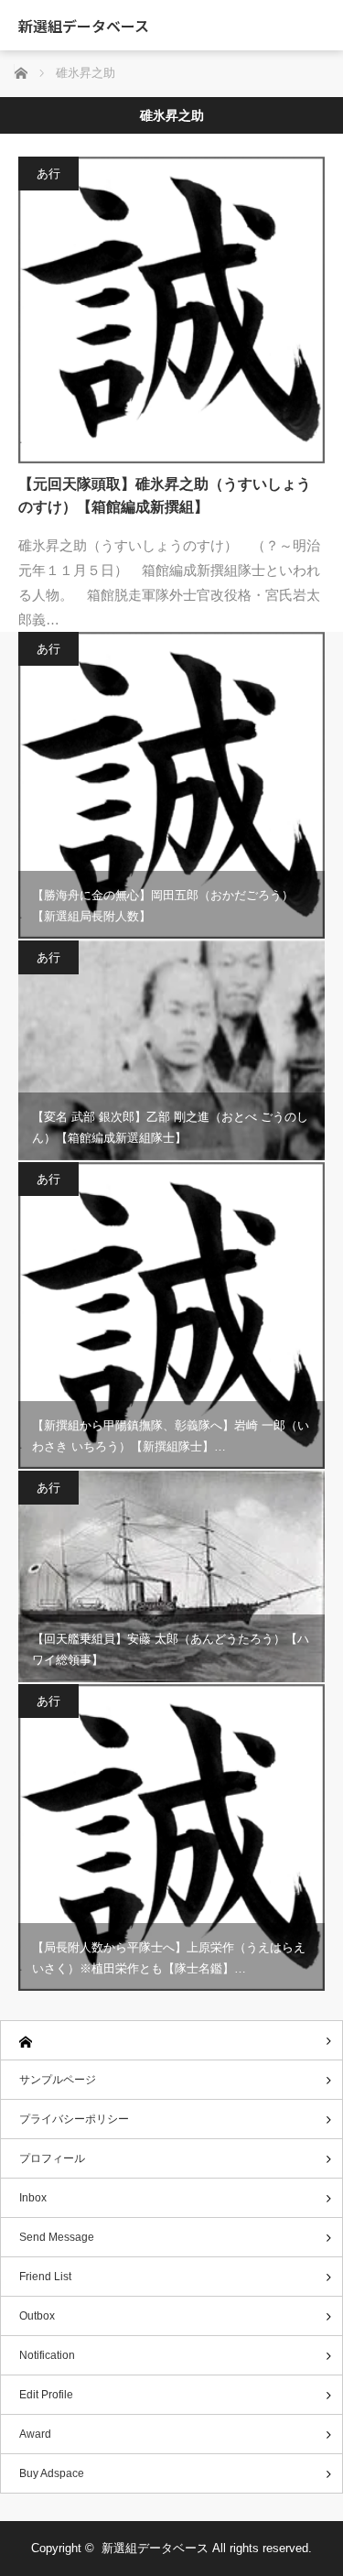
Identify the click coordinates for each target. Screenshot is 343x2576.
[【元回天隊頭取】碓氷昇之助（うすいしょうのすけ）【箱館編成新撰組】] (171, 310)
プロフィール (52, 2158)
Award (35, 2434)
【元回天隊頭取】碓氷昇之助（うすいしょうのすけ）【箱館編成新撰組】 (165, 496)
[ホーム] (171, 2041)
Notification (47, 2355)
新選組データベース (84, 26)
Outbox (37, 2316)
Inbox (33, 2198)
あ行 (48, 174)
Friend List (45, 2277)
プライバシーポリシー (74, 2119)
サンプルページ (58, 2080)
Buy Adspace (52, 2473)
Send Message (57, 2237)
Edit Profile (46, 2395)
